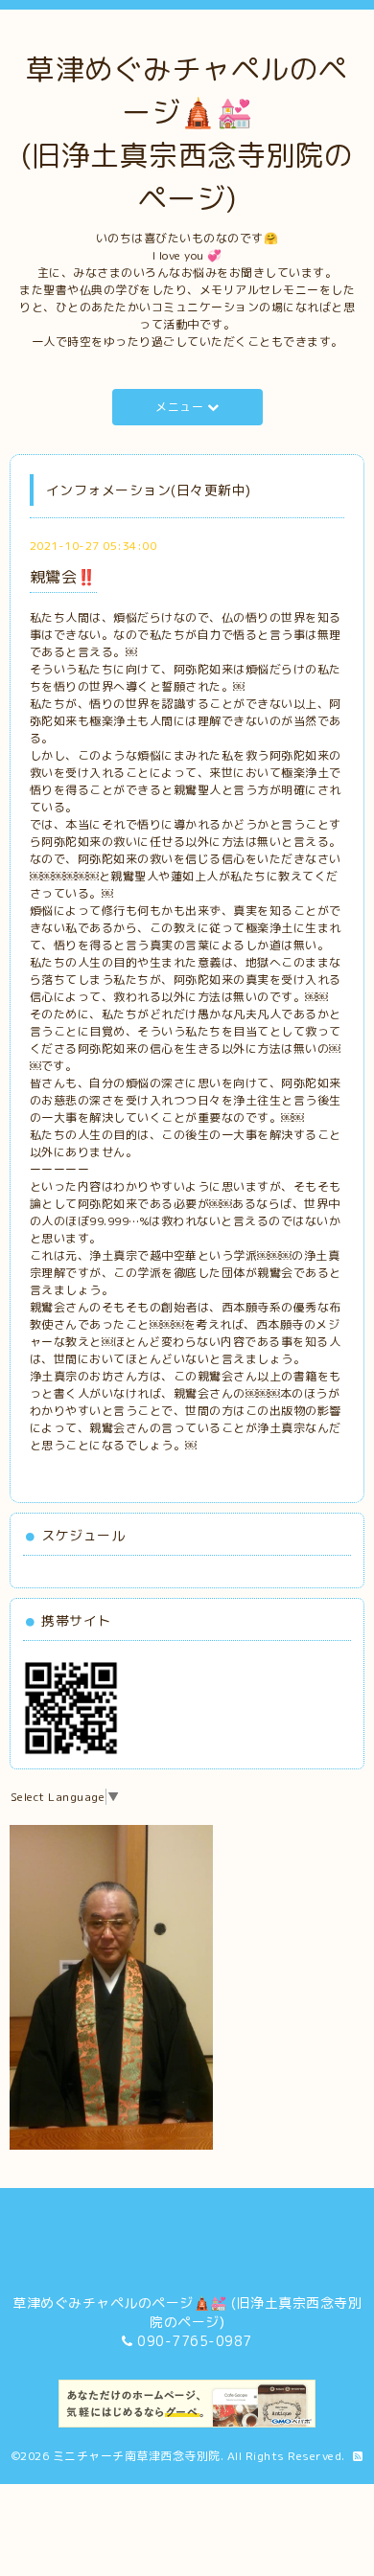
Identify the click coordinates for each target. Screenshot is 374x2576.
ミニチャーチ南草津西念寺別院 (137, 2456)
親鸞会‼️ (63, 577)
